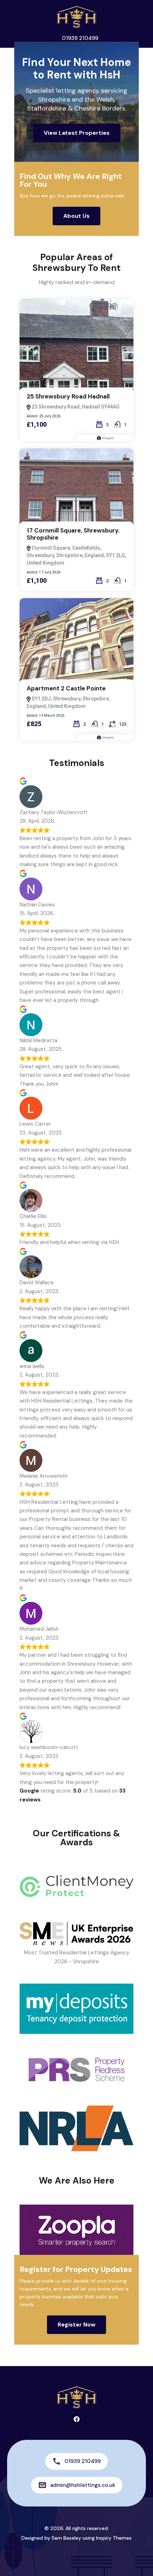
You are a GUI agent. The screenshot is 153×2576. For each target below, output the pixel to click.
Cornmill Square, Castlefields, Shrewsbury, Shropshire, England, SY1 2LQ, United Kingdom (76, 555)
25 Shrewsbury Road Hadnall (68, 396)
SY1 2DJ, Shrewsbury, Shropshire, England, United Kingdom (68, 702)
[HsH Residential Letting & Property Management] (76, 16)
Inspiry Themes (114, 2538)
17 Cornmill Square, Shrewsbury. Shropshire (73, 534)
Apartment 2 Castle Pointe (66, 688)
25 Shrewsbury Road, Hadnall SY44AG (75, 407)
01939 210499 (80, 38)
